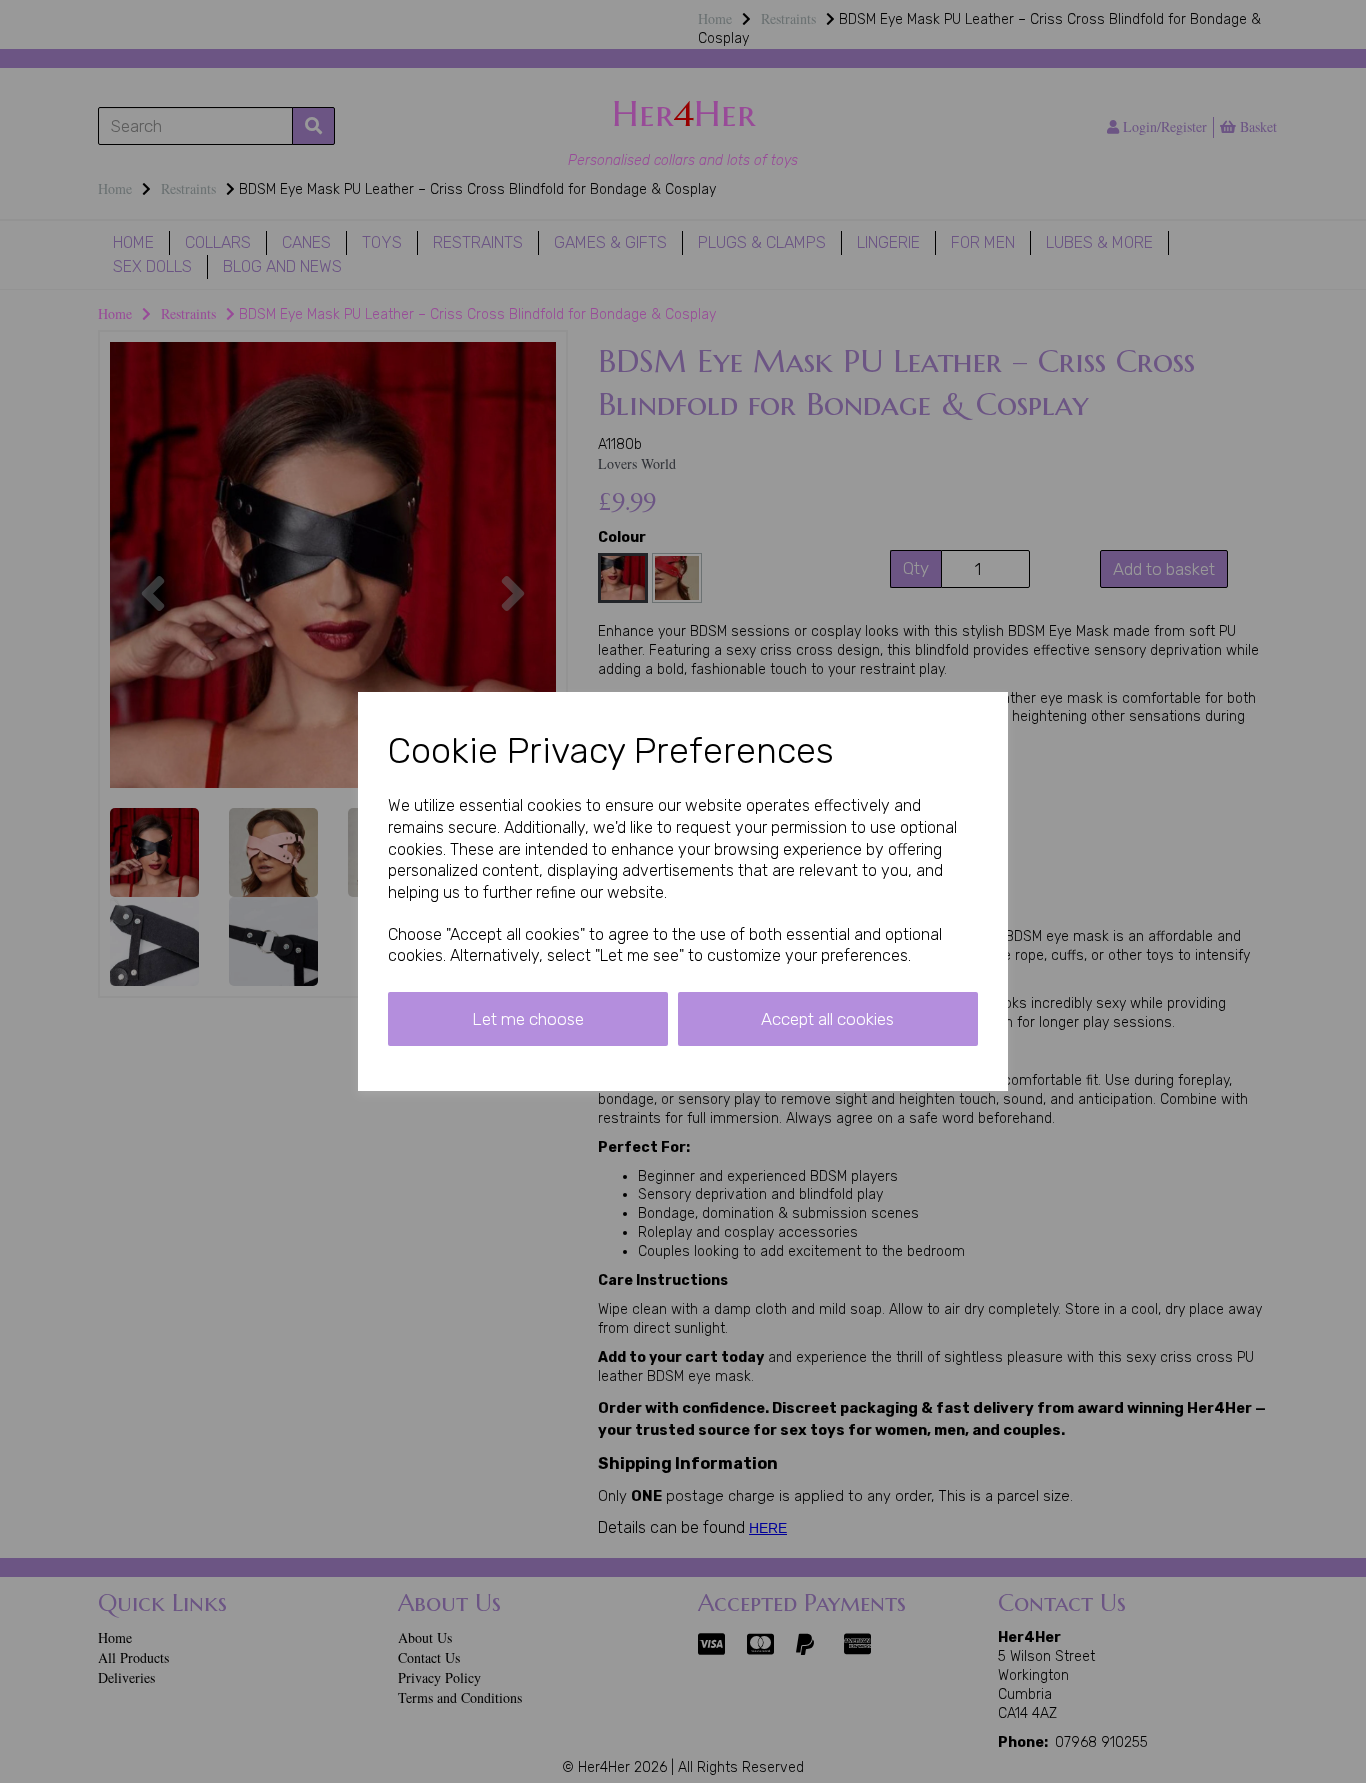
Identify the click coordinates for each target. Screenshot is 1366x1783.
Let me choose (528, 1019)
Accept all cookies (827, 1019)
